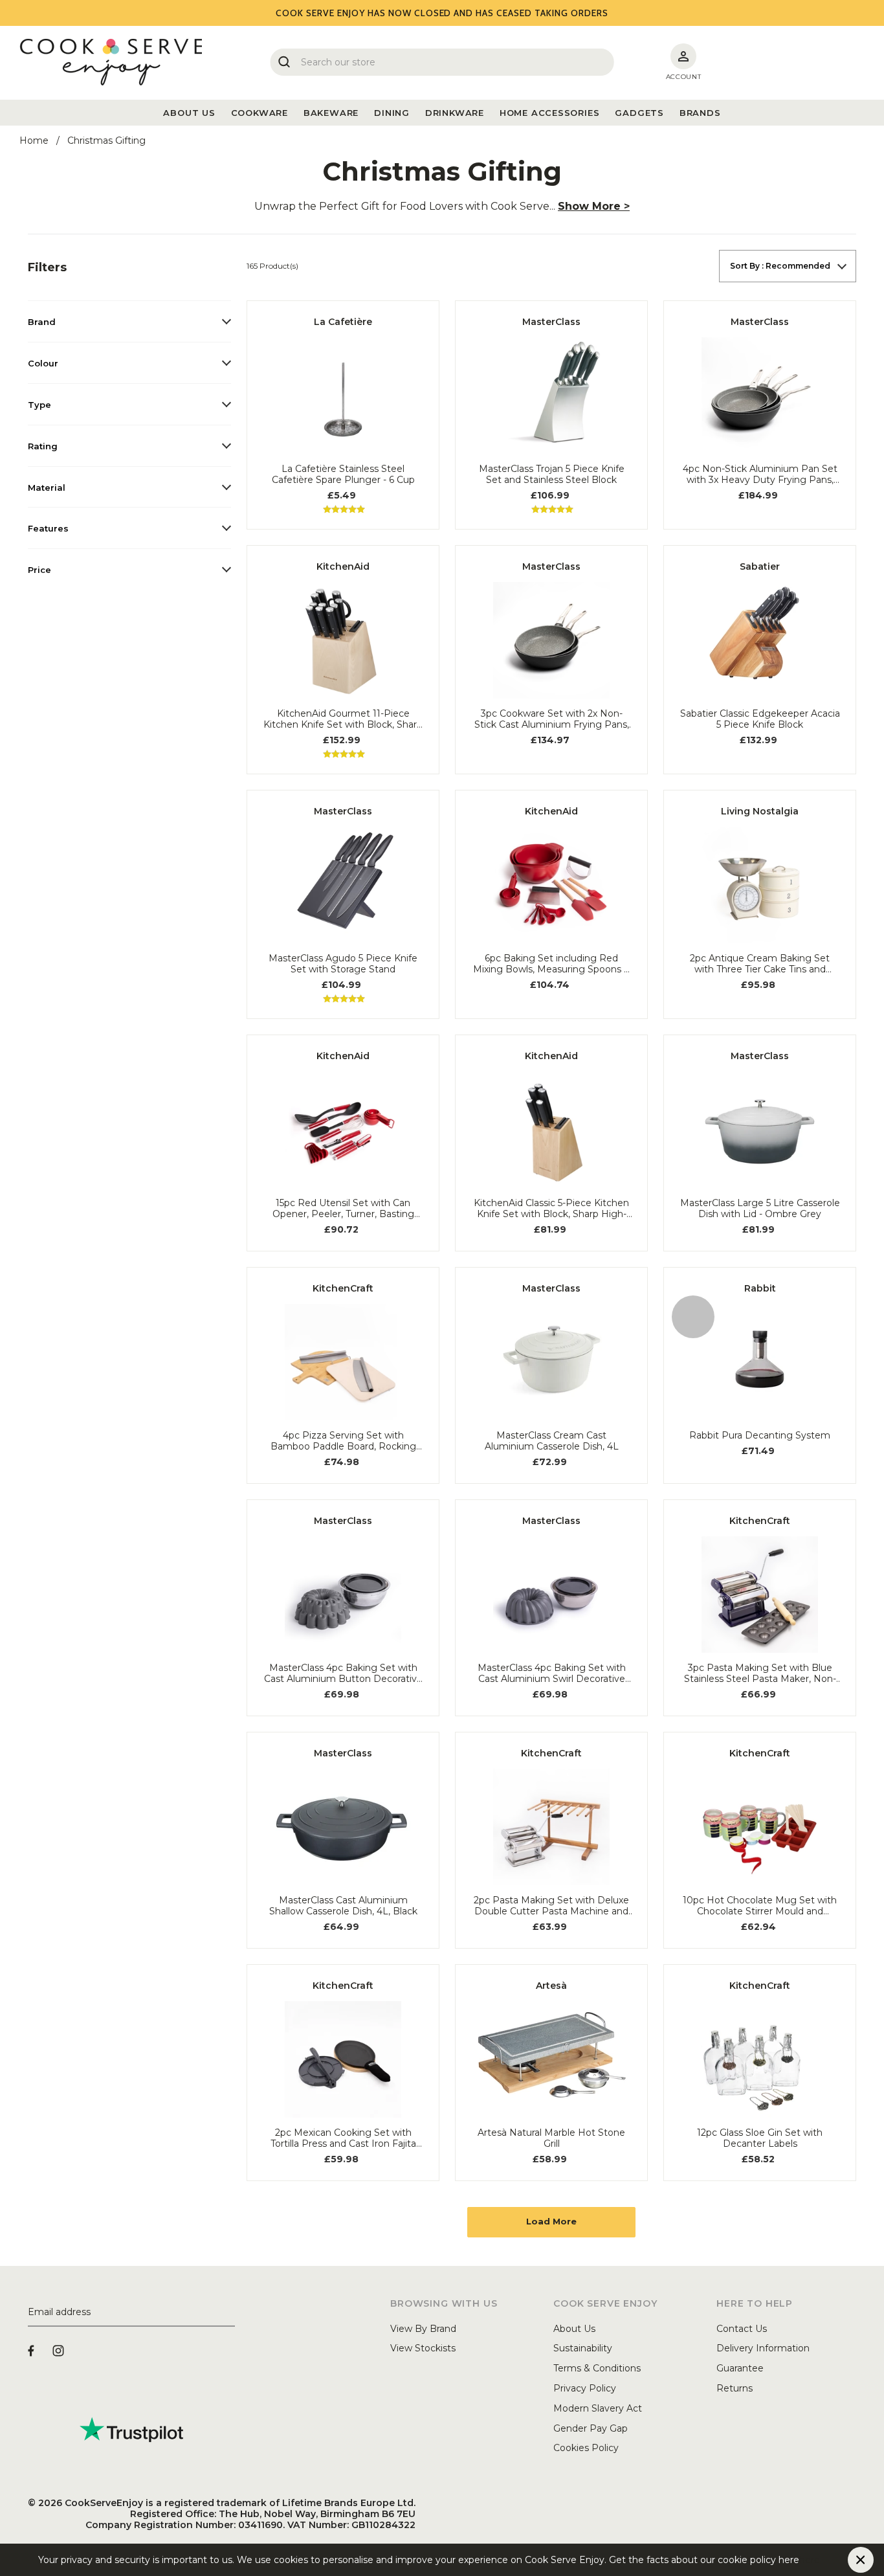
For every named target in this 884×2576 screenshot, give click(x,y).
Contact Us (742, 2329)
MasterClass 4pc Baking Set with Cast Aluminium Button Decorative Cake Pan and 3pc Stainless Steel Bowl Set (343, 1674)
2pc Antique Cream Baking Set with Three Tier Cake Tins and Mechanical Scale (760, 964)
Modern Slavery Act (598, 2408)
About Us (574, 2329)
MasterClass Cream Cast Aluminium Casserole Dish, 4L (552, 1441)
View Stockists (423, 2348)
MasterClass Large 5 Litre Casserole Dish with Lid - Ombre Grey (760, 1209)
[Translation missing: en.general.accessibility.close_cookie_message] (861, 2560)
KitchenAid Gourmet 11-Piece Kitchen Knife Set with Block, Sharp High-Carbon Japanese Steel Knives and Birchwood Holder (343, 719)
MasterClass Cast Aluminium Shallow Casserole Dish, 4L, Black (343, 1906)
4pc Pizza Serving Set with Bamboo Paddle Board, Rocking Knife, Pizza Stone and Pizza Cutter (343, 1441)
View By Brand (423, 2329)
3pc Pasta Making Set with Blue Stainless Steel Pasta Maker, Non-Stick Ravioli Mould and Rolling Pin (760, 1674)
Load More (551, 2221)
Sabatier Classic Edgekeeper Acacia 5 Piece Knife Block (760, 719)
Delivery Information (763, 2348)
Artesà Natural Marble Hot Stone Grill (551, 2138)
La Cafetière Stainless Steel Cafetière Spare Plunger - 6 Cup (343, 475)
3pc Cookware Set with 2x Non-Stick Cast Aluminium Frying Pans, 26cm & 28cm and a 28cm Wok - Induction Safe (552, 719)
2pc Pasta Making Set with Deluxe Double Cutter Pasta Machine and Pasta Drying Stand (551, 1906)
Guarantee (740, 2368)
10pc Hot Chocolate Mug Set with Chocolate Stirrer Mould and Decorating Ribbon (760, 1906)
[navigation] (129, 420)
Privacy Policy (585, 2388)
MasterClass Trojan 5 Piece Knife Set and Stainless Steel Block (552, 475)
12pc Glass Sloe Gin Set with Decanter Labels (760, 2138)
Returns (735, 2388)
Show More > (594, 206)
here (810, 2560)
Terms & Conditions (597, 2368)
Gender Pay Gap (591, 2428)
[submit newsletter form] (230, 2313)
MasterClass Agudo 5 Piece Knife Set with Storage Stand (343, 964)
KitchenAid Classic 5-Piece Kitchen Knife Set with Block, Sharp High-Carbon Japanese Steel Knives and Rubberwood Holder (551, 1209)
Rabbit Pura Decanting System (760, 1436)
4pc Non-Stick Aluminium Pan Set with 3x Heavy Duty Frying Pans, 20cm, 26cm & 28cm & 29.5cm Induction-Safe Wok (760, 475)
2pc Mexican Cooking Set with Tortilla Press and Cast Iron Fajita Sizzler (343, 2138)
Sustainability (583, 2348)
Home (34, 140)
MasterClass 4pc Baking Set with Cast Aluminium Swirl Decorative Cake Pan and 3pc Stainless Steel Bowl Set (552, 1674)
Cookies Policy (586, 2448)
